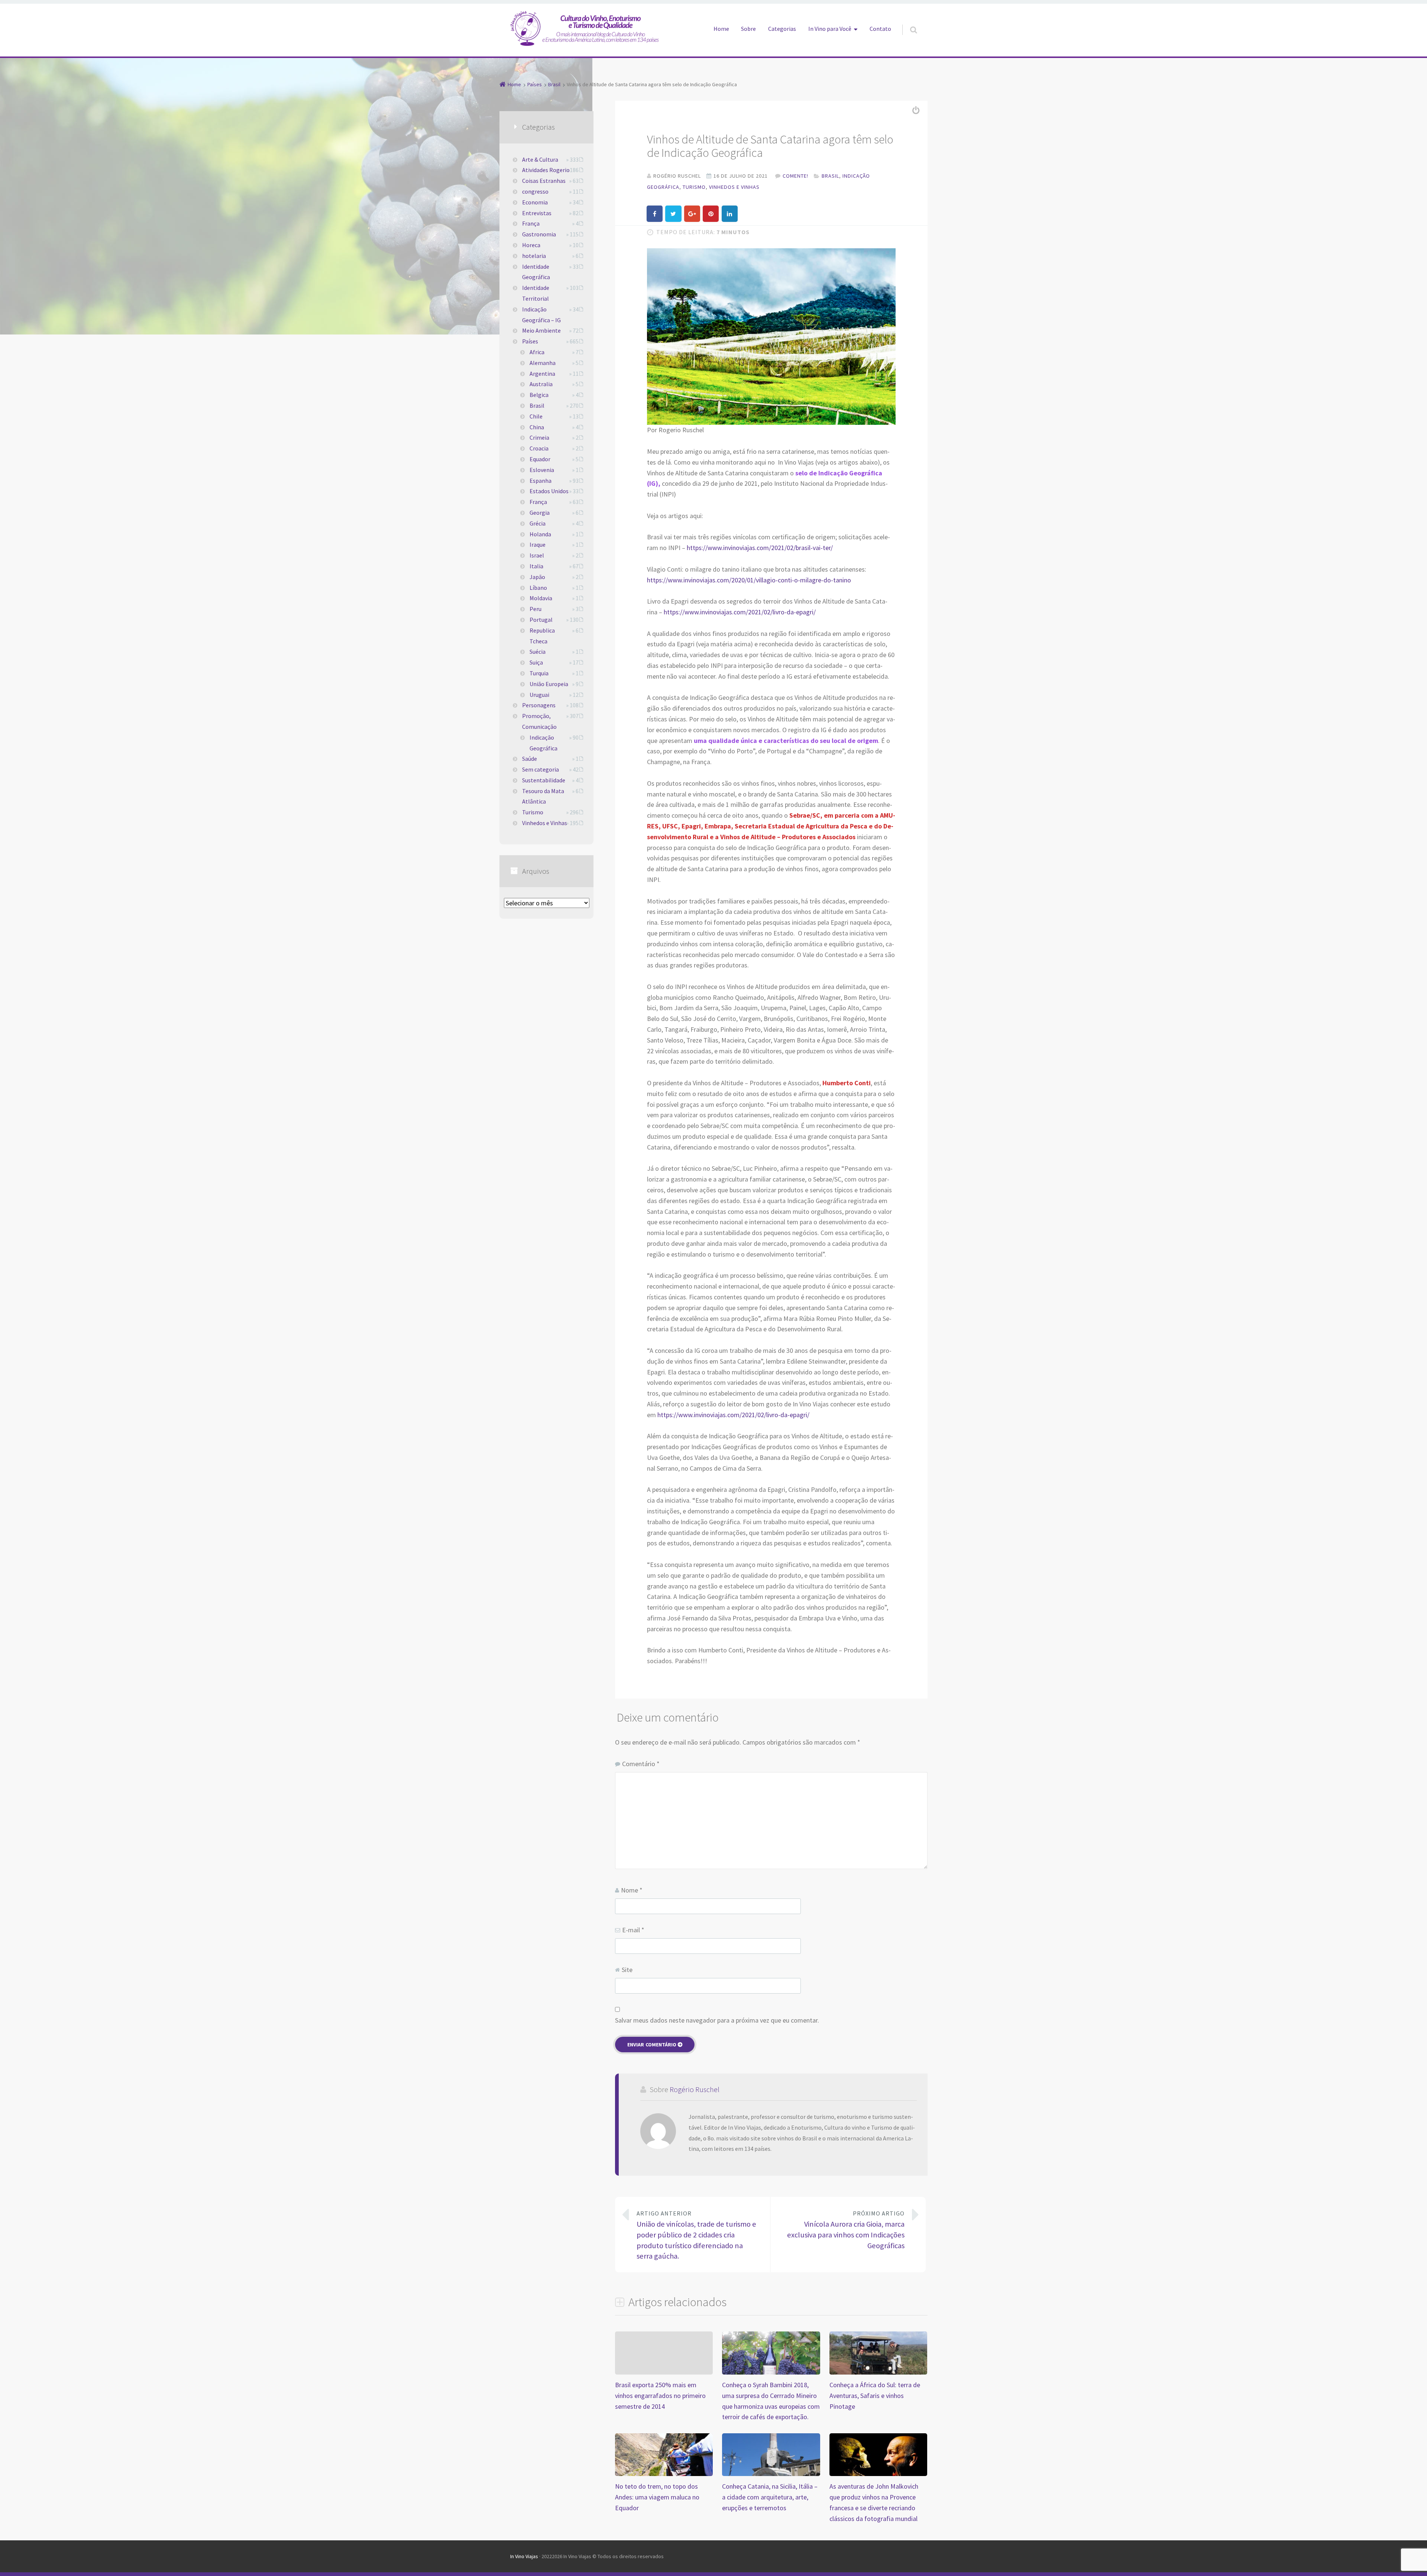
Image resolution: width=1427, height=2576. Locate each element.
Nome (632, 1890)
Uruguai (539, 695)
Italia (536, 566)
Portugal (541, 620)
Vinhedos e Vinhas (734, 187)
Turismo (694, 187)
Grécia (538, 523)
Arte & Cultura (540, 159)
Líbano (538, 588)
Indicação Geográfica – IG (541, 315)
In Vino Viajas (524, 2556)
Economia (535, 202)
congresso (535, 191)
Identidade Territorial (536, 293)
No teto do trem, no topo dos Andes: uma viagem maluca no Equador (657, 2497)
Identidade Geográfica (536, 272)
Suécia (538, 652)
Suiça (536, 662)
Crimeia (539, 437)
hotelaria (534, 256)
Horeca (531, 245)
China (537, 427)
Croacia (539, 448)
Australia (541, 384)
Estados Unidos (549, 491)
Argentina (542, 374)
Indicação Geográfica (543, 743)
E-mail (633, 1930)
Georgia (540, 513)
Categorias (782, 29)
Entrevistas (537, 213)
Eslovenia (542, 470)
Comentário (641, 1764)
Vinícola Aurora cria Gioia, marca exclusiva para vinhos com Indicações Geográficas (846, 2230)
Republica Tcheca (542, 636)
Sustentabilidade (544, 780)
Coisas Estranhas (544, 181)
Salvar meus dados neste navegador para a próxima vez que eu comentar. (717, 2020)
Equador (540, 459)
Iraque (538, 544)
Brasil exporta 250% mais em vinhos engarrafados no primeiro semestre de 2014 (660, 2396)
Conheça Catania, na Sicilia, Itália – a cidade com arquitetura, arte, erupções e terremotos (770, 2497)
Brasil (830, 176)
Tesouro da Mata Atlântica (543, 796)
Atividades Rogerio (546, 170)
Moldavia (541, 598)
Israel (537, 555)
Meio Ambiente (541, 330)
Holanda (540, 534)
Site (627, 1970)
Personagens (539, 705)
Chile (536, 416)
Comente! (795, 176)
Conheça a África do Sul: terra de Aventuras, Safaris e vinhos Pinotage (875, 2396)
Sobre (748, 29)
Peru (535, 609)
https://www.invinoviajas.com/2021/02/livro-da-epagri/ (740, 612)
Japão (537, 577)
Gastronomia (539, 234)
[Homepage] (585, 28)
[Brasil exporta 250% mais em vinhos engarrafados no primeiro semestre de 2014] (664, 2336)
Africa (537, 352)
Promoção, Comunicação (539, 721)
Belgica (539, 395)
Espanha (541, 481)
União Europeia (549, 684)
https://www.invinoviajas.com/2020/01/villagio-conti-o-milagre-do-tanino (749, 580)
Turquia (539, 673)
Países (530, 341)
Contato (880, 29)
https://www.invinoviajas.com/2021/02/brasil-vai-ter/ (760, 548)
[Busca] (907, 22)
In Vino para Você (830, 29)
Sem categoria (541, 769)
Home (721, 29)
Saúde (530, 759)
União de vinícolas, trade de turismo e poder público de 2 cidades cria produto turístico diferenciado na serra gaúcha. (696, 2235)
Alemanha (543, 363)
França (531, 223)
